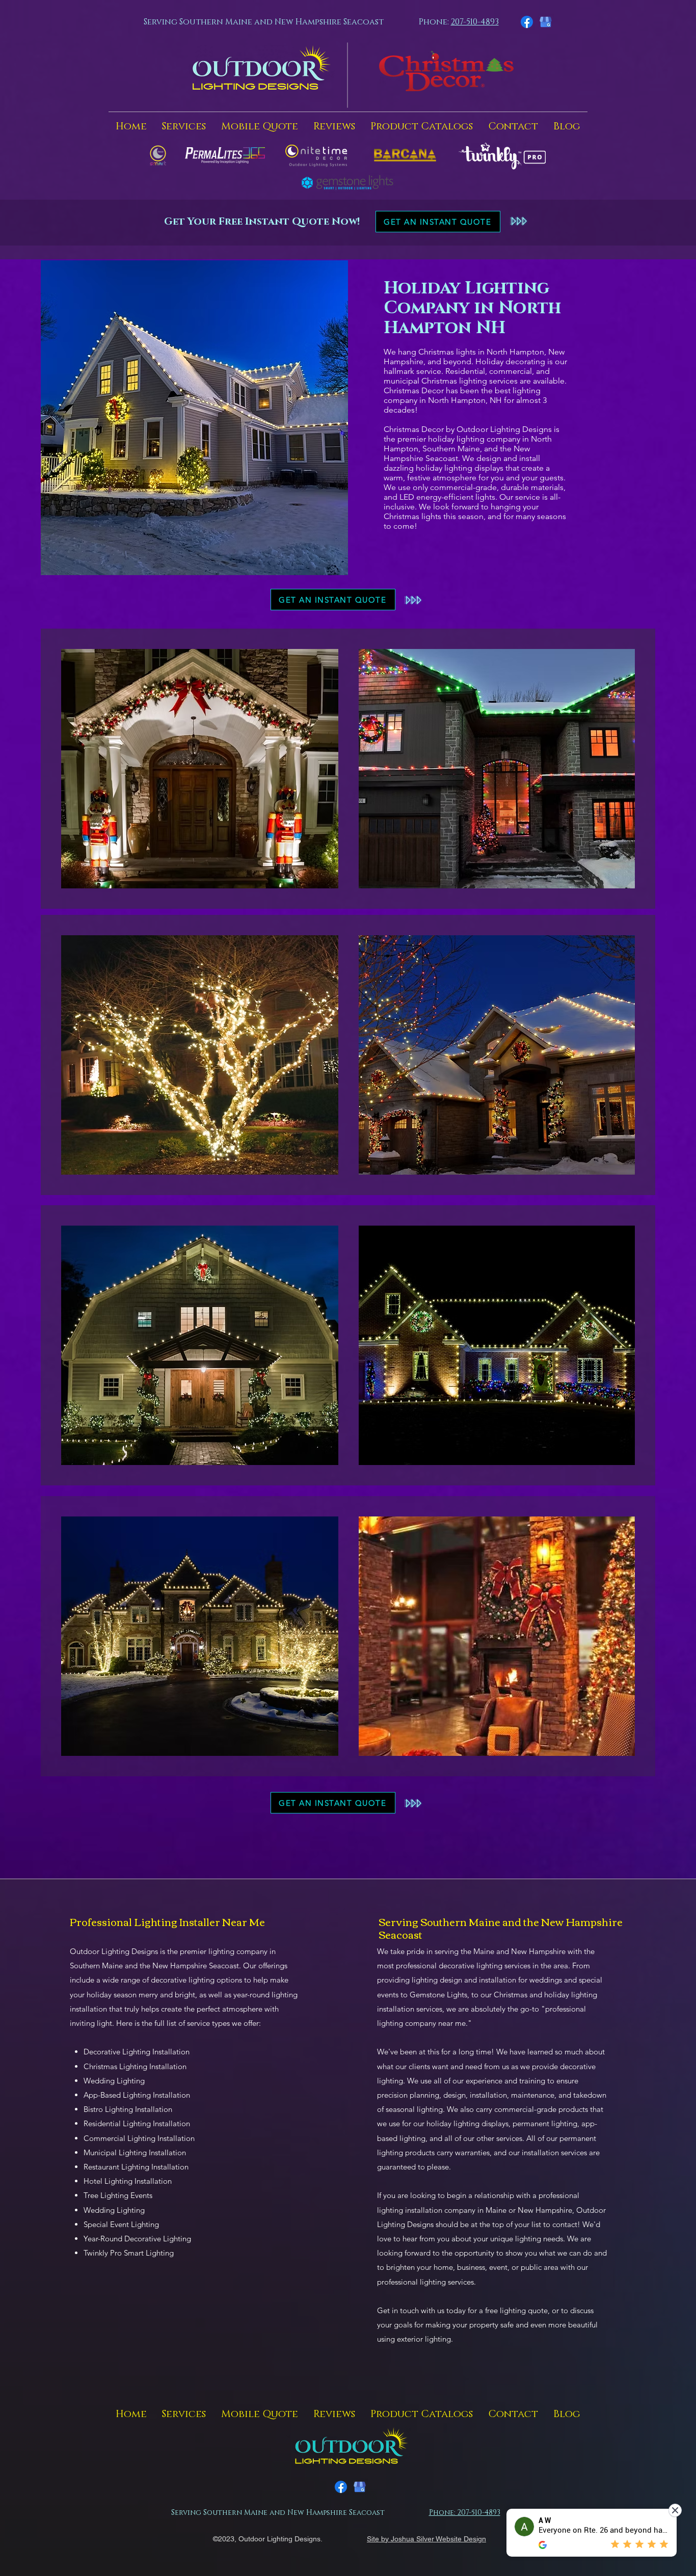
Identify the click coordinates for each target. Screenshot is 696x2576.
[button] (184, 126)
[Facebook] (527, 22)
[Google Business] (546, 22)
